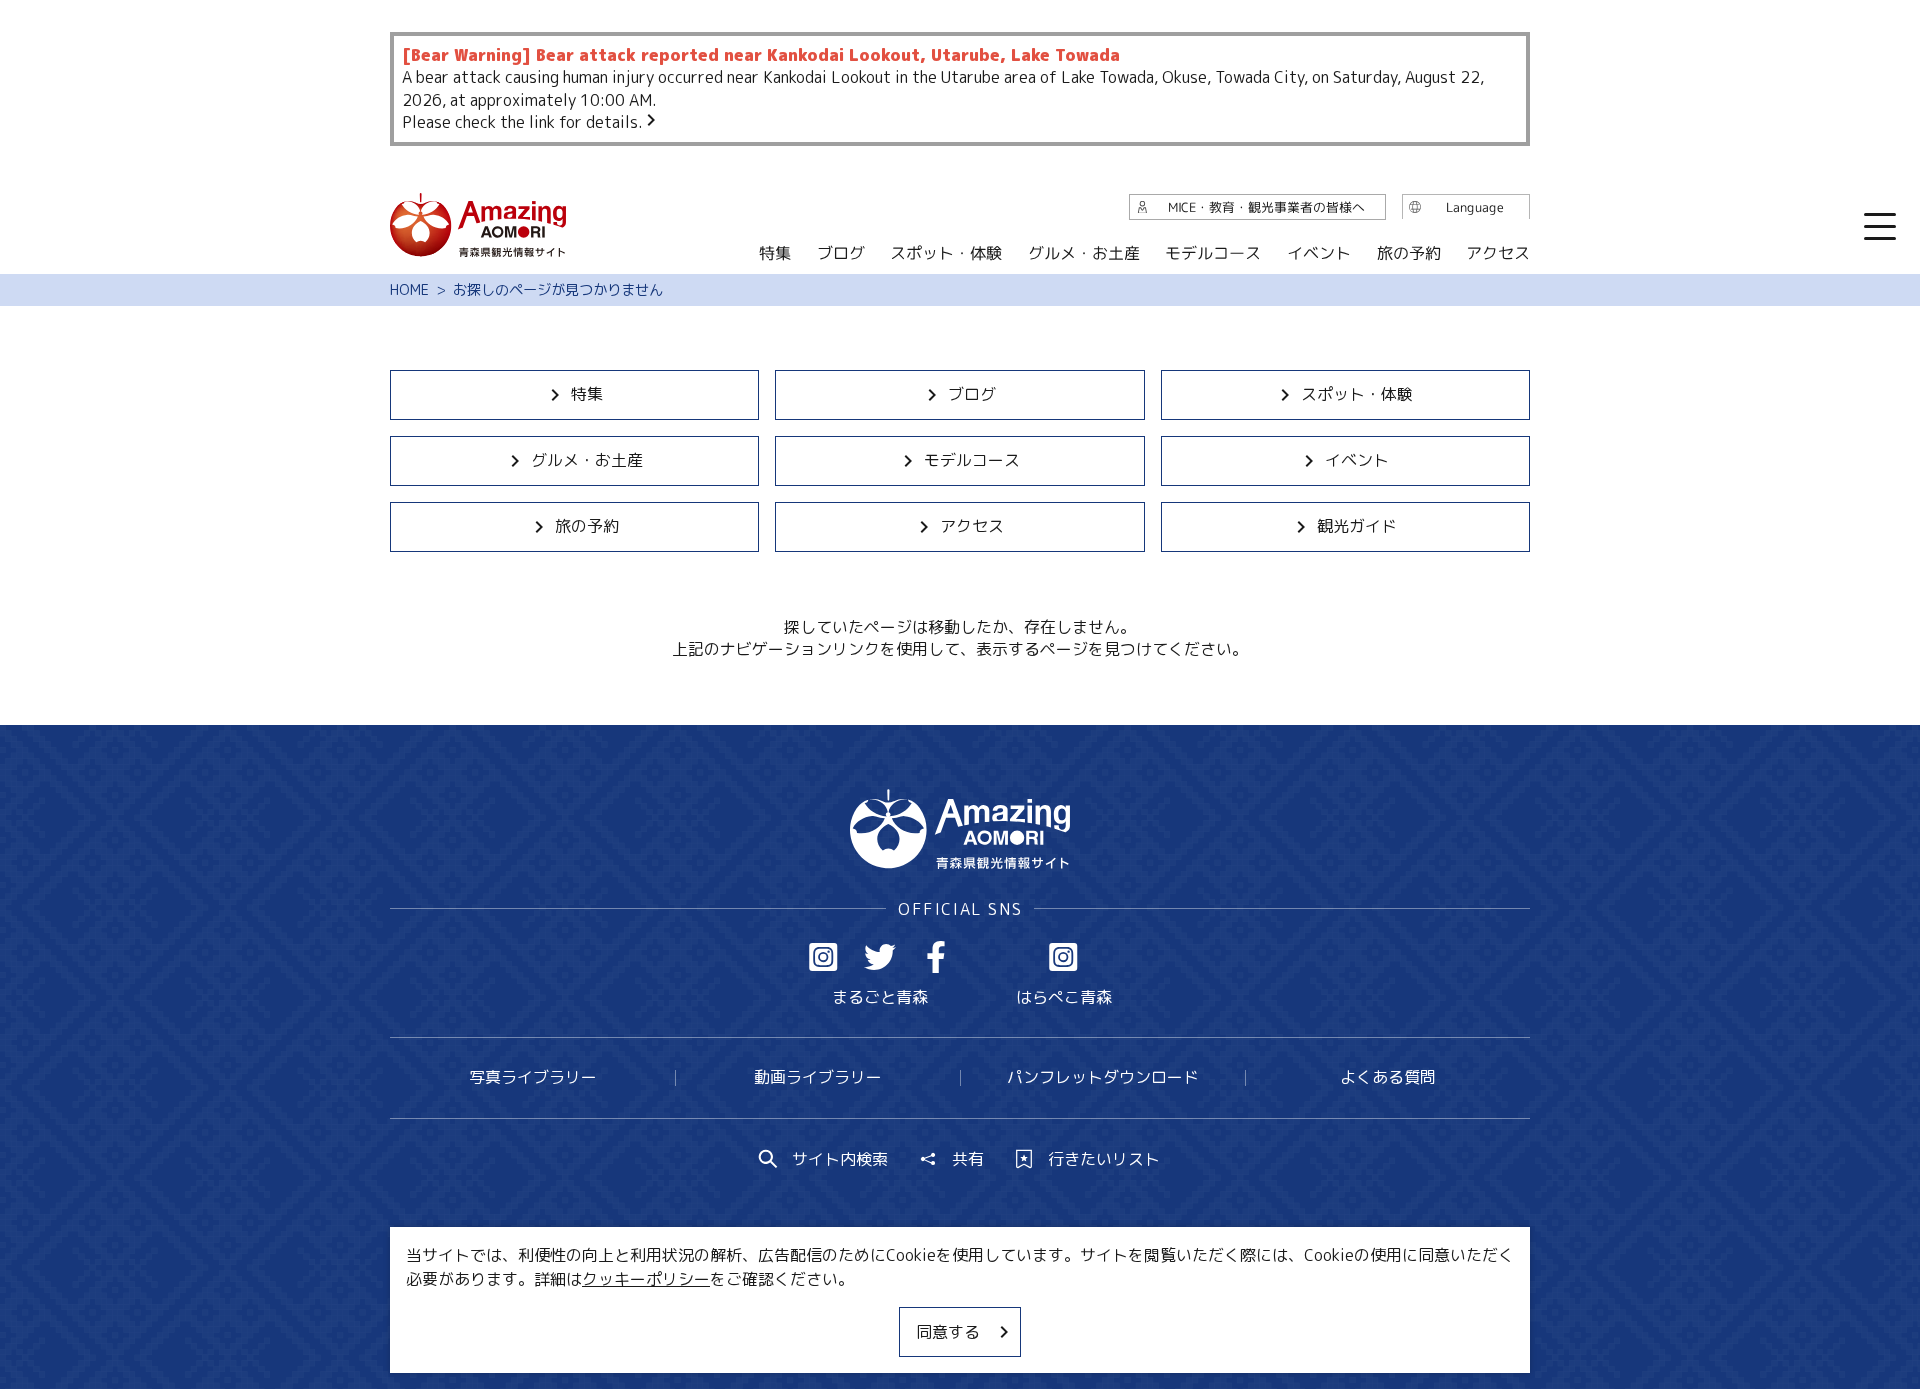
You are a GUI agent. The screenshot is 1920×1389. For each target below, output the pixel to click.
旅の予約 (587, 526)
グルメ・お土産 (587, 460)
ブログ (972, 394)
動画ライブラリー (818, 1077)
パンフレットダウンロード (1103, 1077)
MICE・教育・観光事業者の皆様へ (824, 1314)
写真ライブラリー (533, 1077)
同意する (948, 1332)
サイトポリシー (1035, 1314)
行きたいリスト (1104, 1159)
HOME (409, 290)
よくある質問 (1388, 1077)
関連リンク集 (1171, 1314)
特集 (587, 394)
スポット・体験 (1357, 394)
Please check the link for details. (522, 122)
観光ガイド (1357, 526)
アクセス (972, 526)
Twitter (880, 957)
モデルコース (972, 460)
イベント (1357, 460)
